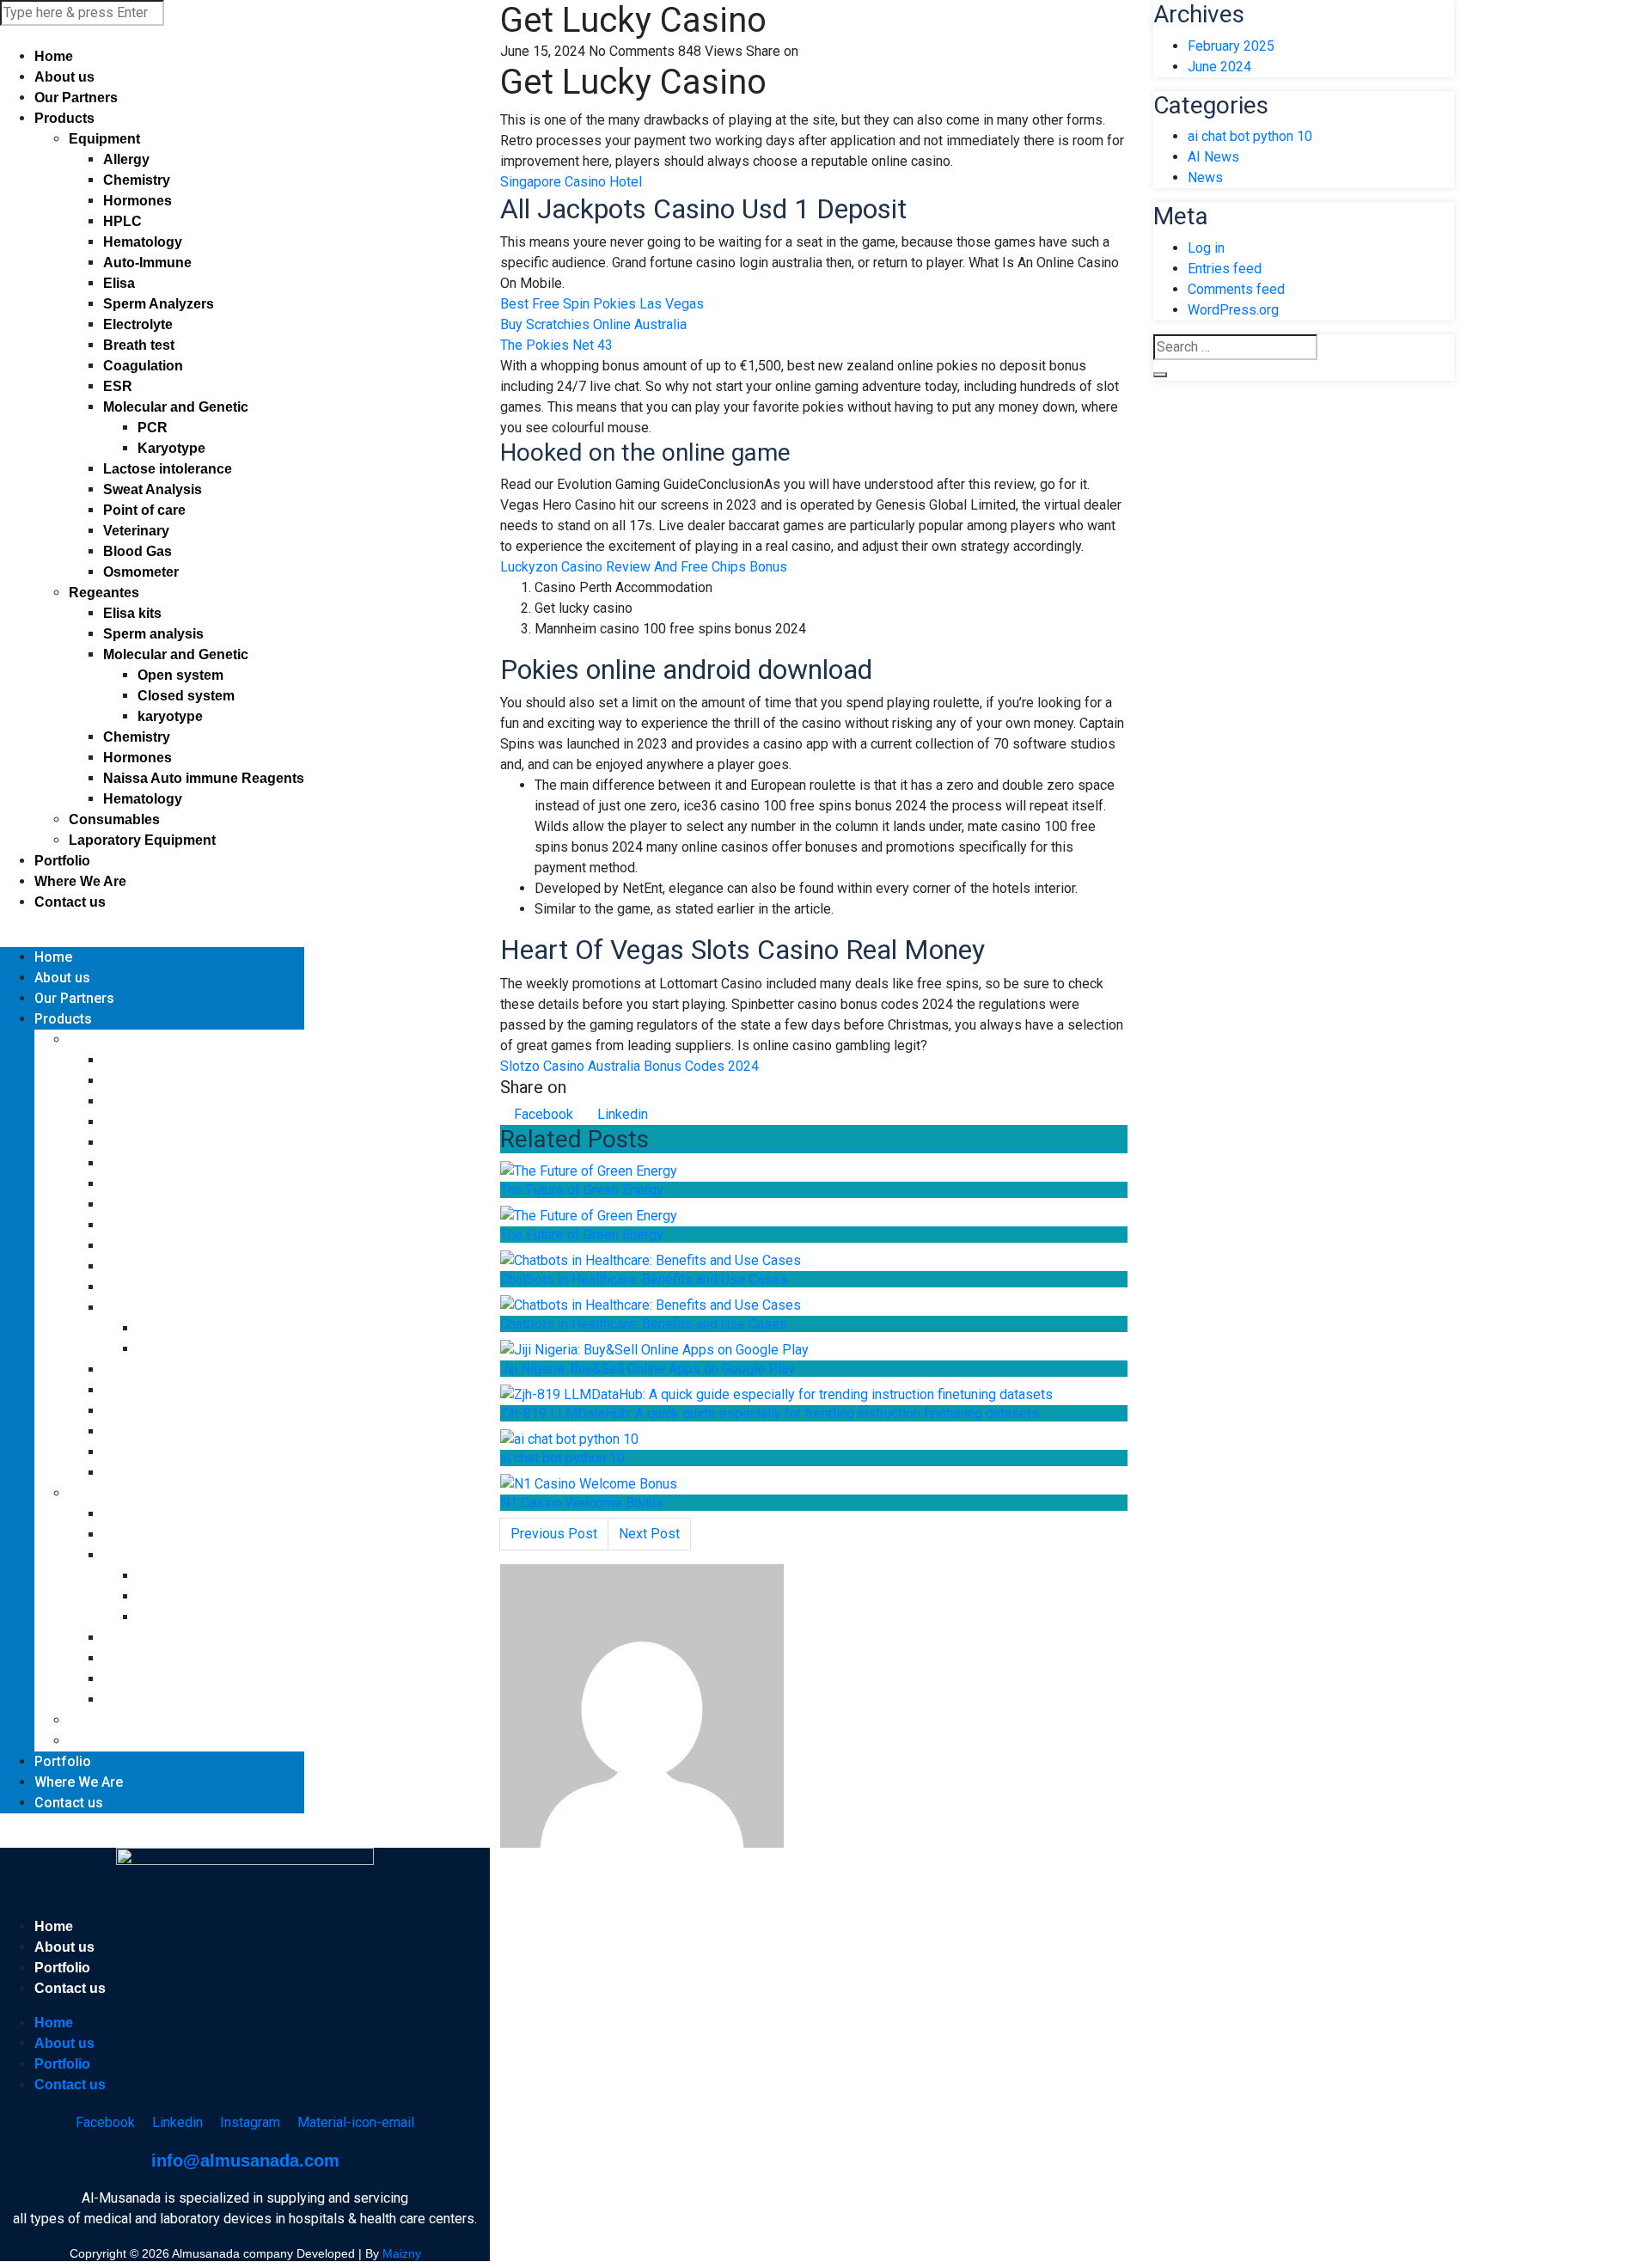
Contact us (70, 902)
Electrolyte (138, 324)
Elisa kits (132, 613)
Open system (180, 675)
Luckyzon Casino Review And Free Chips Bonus (644, 567)
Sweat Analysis (153, 489)
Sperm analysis (153, 634)
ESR (118, 386)
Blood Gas (137, 551)
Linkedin (621, 1114)
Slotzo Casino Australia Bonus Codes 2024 (629, 1066)
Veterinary (136, 531)
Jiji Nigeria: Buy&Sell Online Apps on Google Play (648, 1369)
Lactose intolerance (168, 469)
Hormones (137, 201)
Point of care (144, 510)
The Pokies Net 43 (556, 345)
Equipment (104, 139)
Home (54, 56)
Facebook (542, 1114)
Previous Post (554, 1534)
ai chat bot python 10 (562, 1458)
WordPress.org (1233, 310)
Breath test (139, 345)
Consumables (114, 819)
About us (64, 77)
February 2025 (1231, 46)
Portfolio (62, 861)
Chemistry (137, 180)
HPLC (122, 221)
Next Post (649, 1534)
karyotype (170, 716)
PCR (153, 428)
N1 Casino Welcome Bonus (582, 1503)
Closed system (186, 696)
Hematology (143, 242)
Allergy (126, 159)
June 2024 (1219, 67)
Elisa (119, 283)
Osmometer (141, 572)
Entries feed (1225, 269)
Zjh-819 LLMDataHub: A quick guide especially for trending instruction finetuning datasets (770, 1413)
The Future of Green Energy (582, 1190)
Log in (1206, 248)
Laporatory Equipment (142, 840)
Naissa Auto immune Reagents (204, 778)
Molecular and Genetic (176, 407)
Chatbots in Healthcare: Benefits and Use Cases (644, 1279)
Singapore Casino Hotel (571, 182)
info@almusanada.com (245, 2161)
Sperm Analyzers (159, 304)
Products (64, 118)
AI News (1213, 157)
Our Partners (76, 98)
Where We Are (80, 881)
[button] (152, 937)
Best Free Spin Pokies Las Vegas (602, 304)
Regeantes (104, 593)
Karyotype (171, 448)
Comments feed (1236, 289)
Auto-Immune (147, 263)
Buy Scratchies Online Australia (593, 324)
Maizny (402, 2253)
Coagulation (143, 366)
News (1205, 177)
